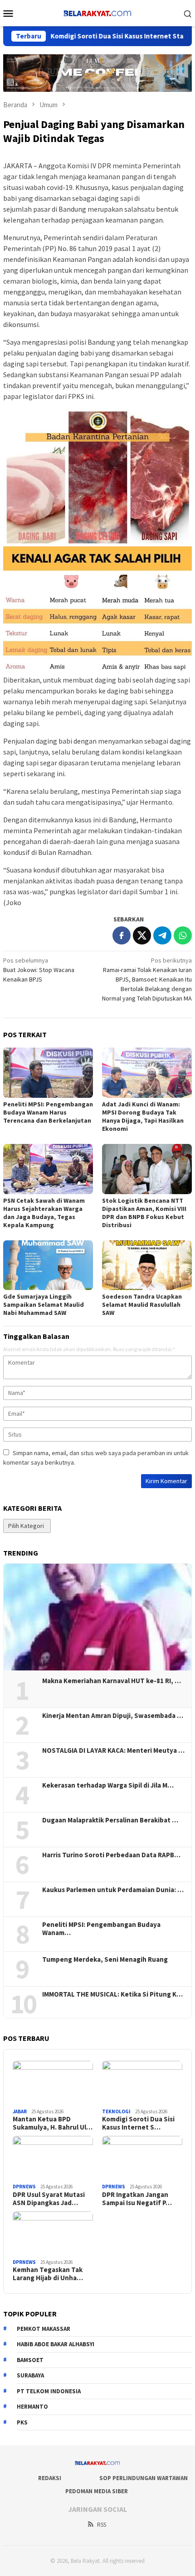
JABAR (20, 2111)
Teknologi (116, 2111)
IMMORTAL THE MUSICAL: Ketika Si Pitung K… (112, 1994)
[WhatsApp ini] (183, 935)
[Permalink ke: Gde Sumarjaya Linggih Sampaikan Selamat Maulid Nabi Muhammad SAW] (48, 1265)
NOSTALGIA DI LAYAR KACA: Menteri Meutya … (113, 1751)
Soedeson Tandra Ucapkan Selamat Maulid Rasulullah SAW (142, 1305)
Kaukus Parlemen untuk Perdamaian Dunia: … (113, 1890)
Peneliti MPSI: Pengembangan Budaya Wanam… (101, 1929)
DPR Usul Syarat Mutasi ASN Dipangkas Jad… (49, 2199)
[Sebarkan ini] (122, 935)
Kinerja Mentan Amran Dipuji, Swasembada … (113, 1716)
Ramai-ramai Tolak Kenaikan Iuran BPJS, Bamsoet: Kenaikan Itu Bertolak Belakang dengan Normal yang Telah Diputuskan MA (147, 979)
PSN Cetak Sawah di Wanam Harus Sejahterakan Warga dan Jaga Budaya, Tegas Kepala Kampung (44, 1213)
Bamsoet (30, 2360)
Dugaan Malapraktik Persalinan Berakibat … (110, 1820)
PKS (22, 2422)
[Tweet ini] (142, 935)
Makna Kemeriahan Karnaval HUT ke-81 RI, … (112, 1681)
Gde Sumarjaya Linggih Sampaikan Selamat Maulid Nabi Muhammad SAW (44, 1305)
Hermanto (32, 2407)
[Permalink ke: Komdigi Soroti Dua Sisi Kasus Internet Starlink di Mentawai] (142, 2083)
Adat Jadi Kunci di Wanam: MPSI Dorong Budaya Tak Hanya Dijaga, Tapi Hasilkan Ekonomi (143, 1116)
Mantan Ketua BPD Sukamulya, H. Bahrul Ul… (53, 2123)
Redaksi (50, 2478)
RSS (102, 2525)
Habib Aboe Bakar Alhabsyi (56, 2344)
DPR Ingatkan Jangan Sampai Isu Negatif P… (137, 2199)
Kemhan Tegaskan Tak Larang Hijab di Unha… (48, 2274)
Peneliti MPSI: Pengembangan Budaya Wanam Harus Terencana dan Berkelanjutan (48, 1112)
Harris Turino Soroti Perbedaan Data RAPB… (111, 1855)
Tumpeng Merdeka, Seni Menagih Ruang (105, 1959)
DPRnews (24, 2187)
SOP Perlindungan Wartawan (144, 2478)
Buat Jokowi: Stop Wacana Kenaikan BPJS (39, 970)
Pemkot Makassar (44, 2329)
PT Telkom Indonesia (49, 2391)
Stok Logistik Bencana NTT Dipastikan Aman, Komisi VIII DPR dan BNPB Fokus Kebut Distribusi (144, 1213)
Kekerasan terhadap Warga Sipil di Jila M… (108, 1785)
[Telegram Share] (162, 935)
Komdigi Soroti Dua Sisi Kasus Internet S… (138, 2123)
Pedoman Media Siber (97, 2491)
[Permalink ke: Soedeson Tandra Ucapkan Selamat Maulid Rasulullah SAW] (147, 1265)
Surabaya (30, 2375)
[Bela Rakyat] (97, 12)
